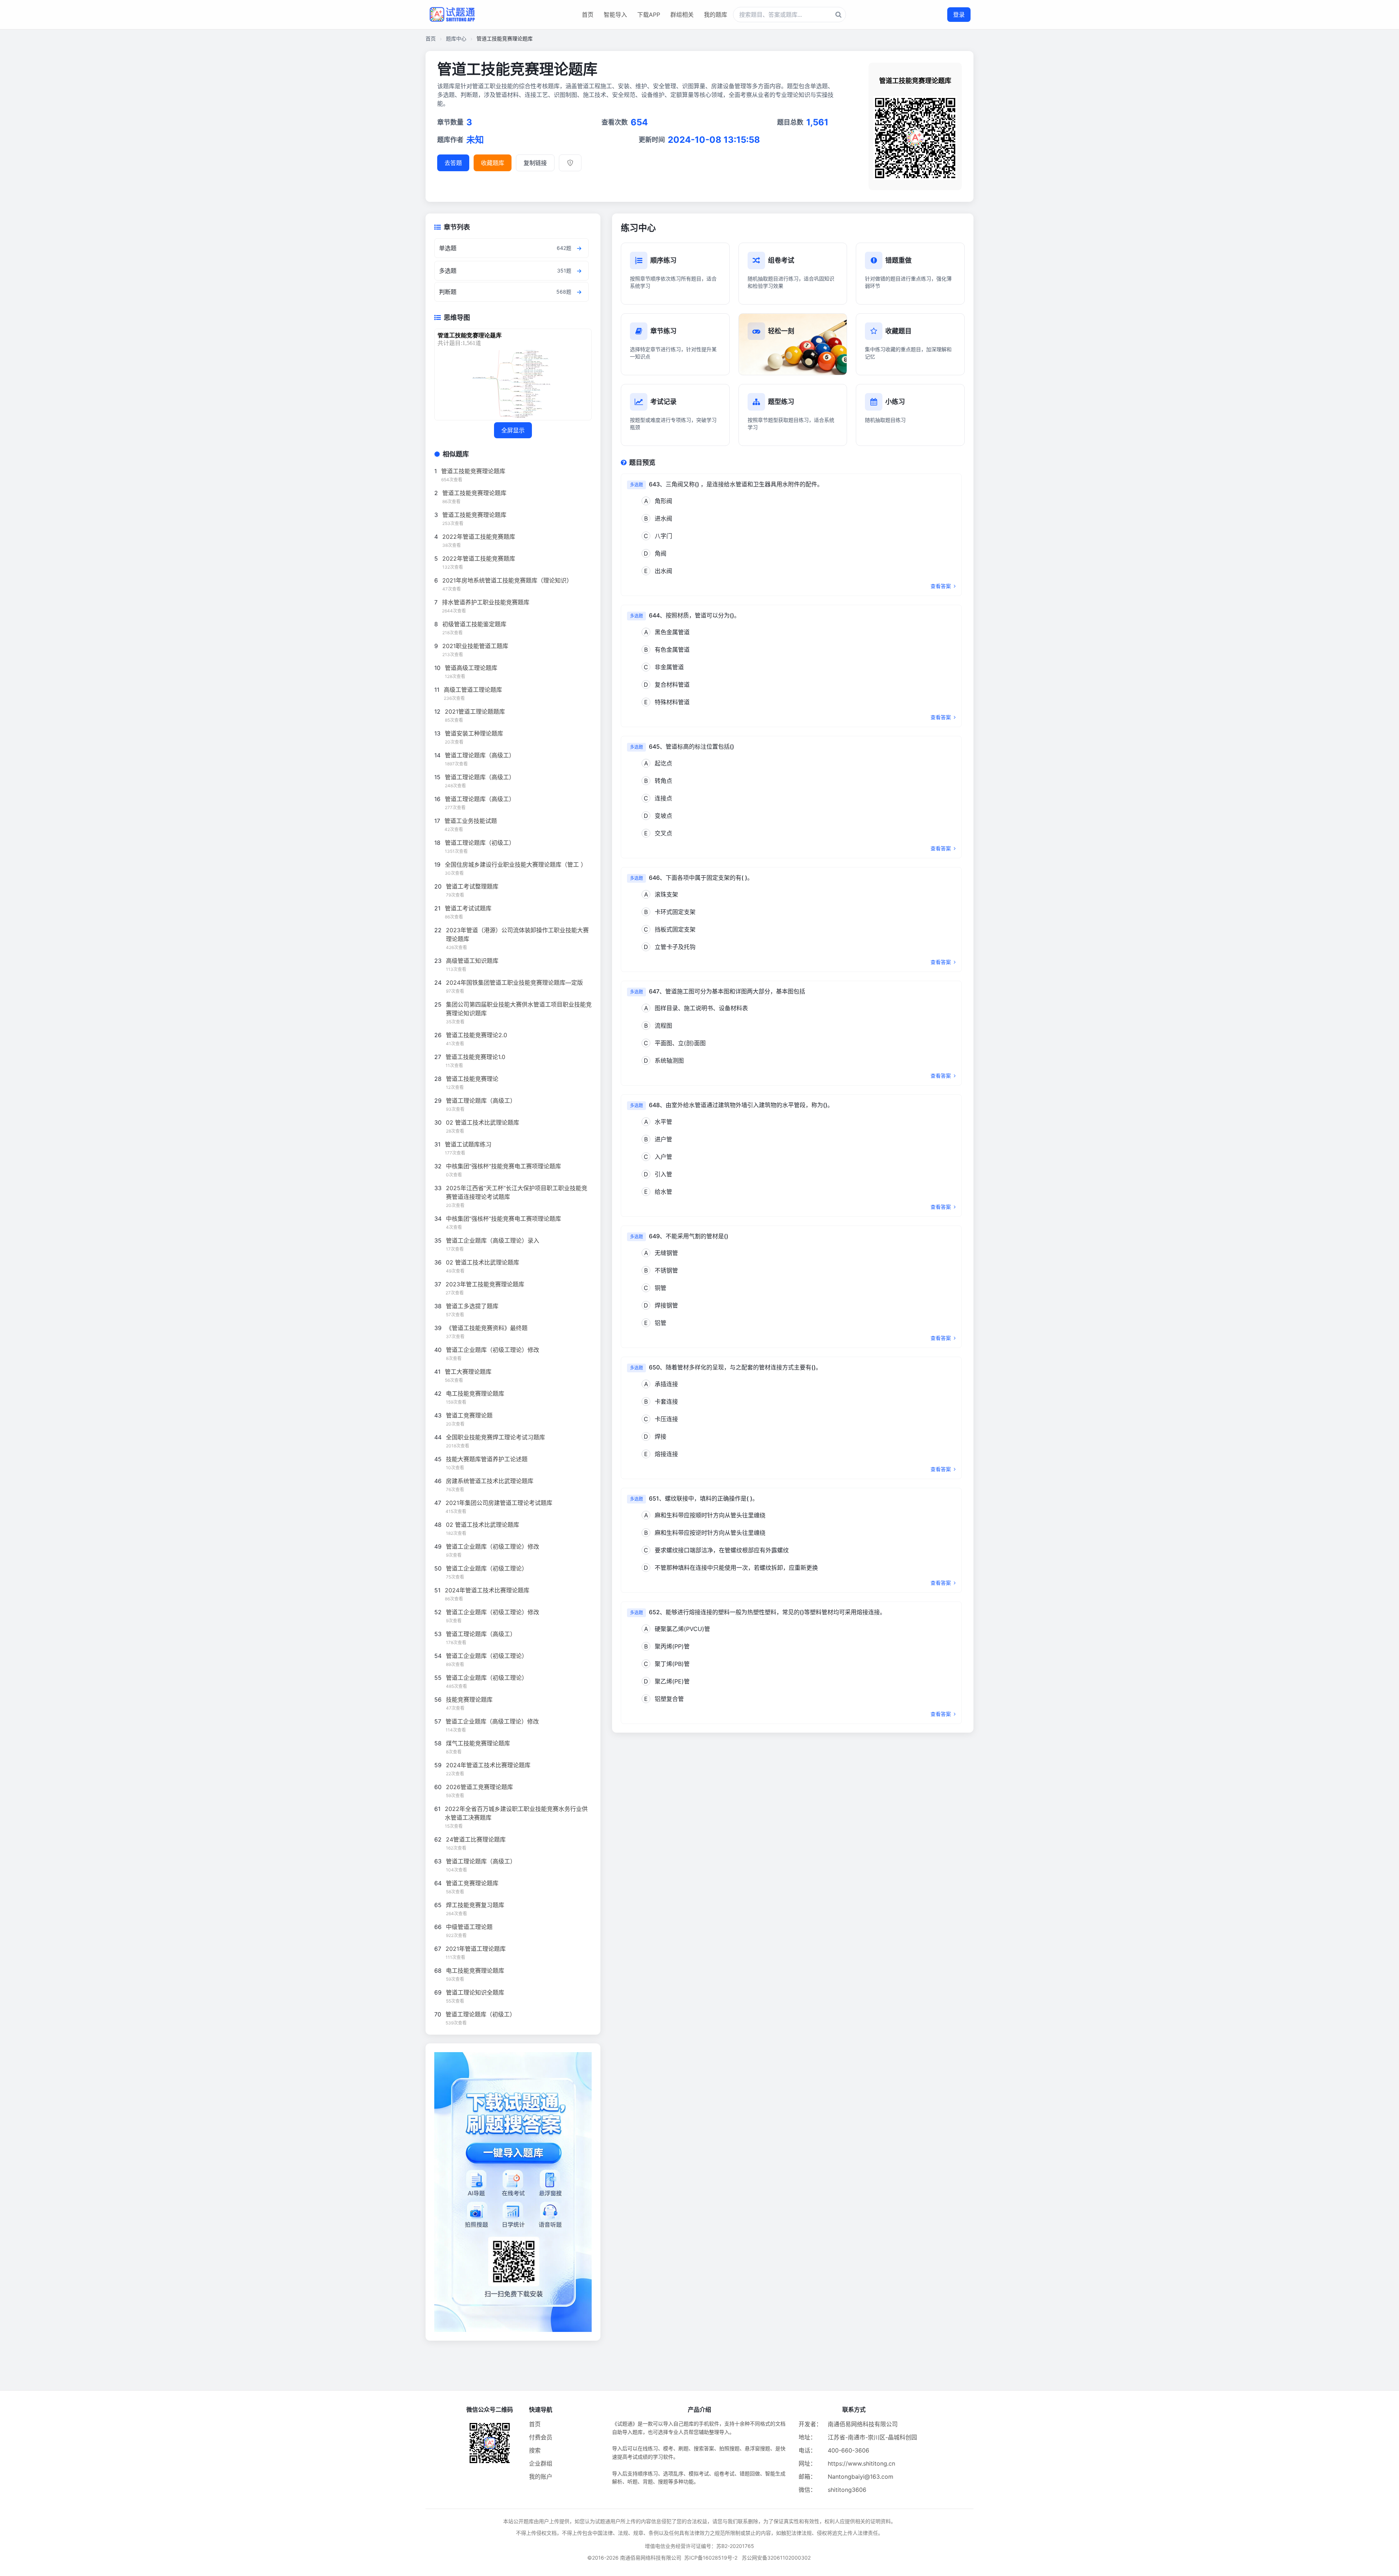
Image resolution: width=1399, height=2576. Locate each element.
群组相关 (682, 15)
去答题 (453, 163)
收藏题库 (493, 163)
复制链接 (535, 163)
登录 (959, 15)
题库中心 (456, 38)
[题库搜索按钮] (838, 15)
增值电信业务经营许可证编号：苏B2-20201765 (699, 2546)
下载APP (649, 15)
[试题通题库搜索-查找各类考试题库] (789, 15)
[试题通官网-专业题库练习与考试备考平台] (452, 15)
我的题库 (716, 15)
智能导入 (615, 15)
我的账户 (541, 2477)
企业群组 (541, 2463)
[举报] (570, 163)
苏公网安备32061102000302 (776, 2558)
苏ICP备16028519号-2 (711, 2558)
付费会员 (541, 2437)
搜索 (535, 2450)
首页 (588, 15)
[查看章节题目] (579, 248)
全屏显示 (513, 430)
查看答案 (941, 586)
